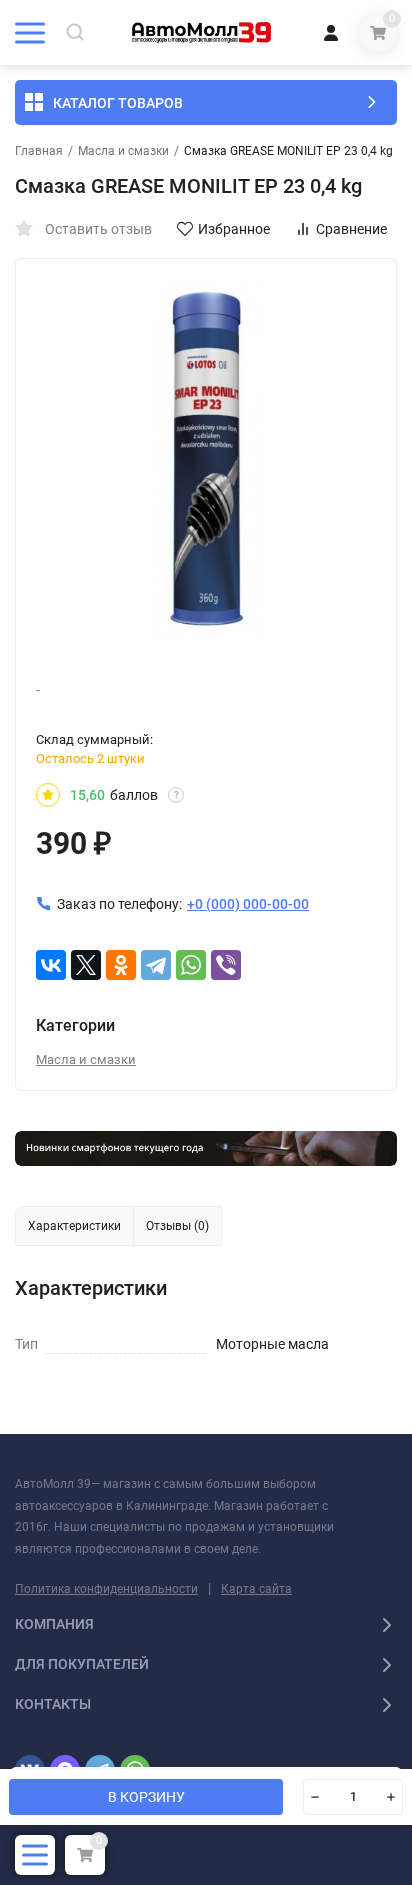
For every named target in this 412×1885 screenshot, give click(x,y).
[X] (86, 965)
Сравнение (351, 229)
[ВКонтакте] (51, 965)
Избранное (234, 229)
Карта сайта (256, 1589)
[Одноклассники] (121, 965)
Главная (39, 151)
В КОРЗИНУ (146, 1797)
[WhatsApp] (191, 965)
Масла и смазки (123, 151)
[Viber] (226, 965)
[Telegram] (156, 965)
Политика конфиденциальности (106, 1589)
